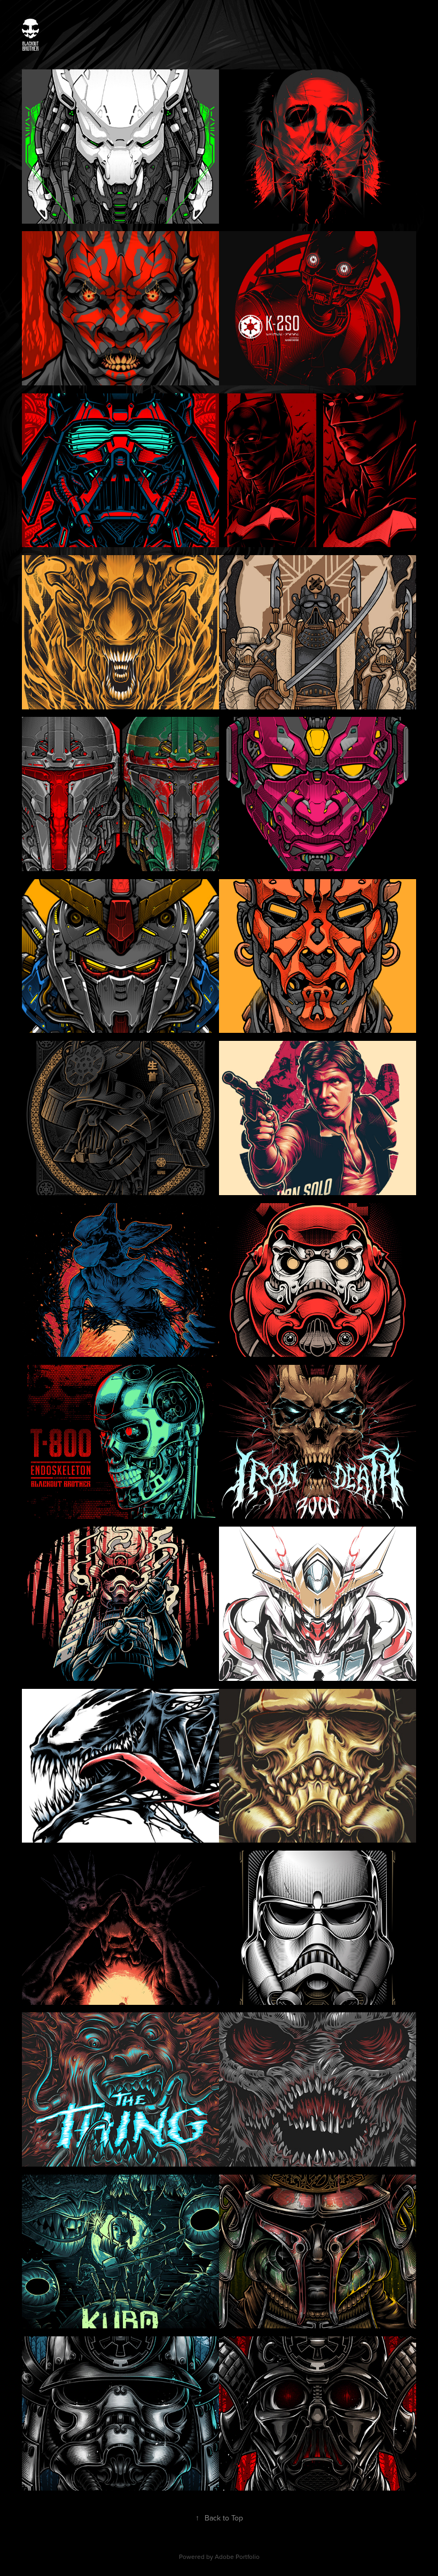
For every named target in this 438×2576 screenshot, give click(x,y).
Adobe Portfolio (237, 2557)
